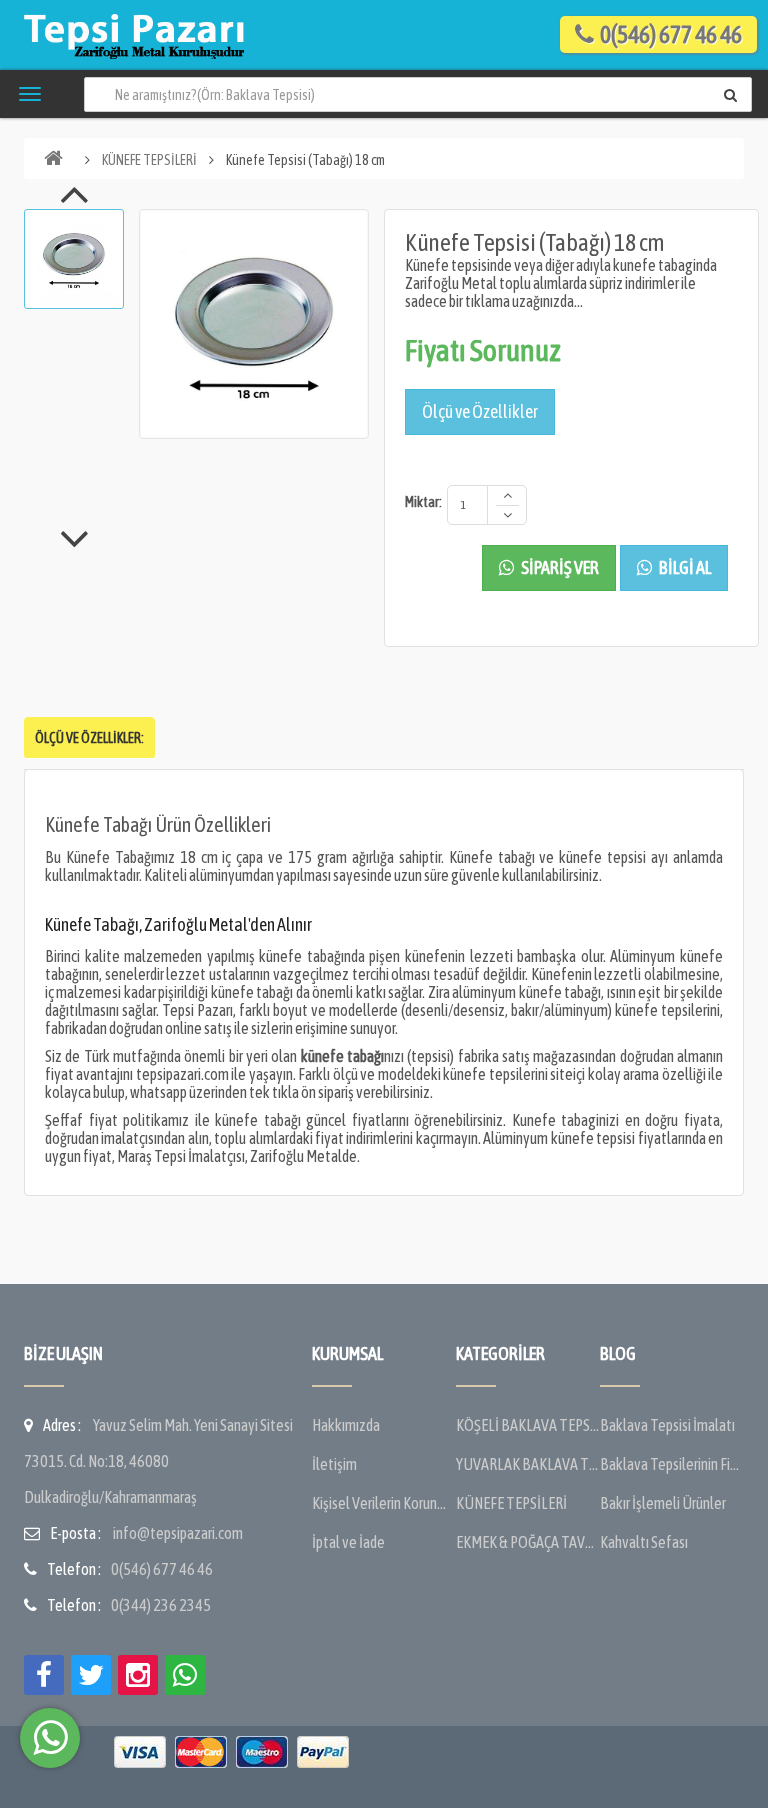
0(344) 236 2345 (161, 1605)
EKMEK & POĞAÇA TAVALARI (528, 1542)
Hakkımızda (346, 1425)
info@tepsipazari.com (178, 1533)
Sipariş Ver (559, 567)
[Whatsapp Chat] (185, 1675)
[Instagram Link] (138, 1675)
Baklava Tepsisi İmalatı (667, 1425)
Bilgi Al (684, 567)
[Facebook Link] (44, 1675)
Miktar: (423, 502)
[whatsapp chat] (50, 1738)
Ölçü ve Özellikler (480, 411)
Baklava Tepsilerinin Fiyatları (672, 1464)
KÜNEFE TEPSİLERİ (149, 160)
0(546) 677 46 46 (162, 1569)
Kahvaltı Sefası (644, 1542)
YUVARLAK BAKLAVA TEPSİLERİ (528, 1464)
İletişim (334, 1464)
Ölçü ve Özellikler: (89, 738)
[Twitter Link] (91, 1675)
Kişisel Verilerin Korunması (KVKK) (384, 1503)
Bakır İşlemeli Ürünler (663, 1503)
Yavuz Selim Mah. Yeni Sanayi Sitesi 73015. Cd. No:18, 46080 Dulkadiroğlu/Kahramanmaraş (158, 1461)
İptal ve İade (348, 1542)
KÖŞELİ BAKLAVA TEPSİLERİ (528, 1425)
